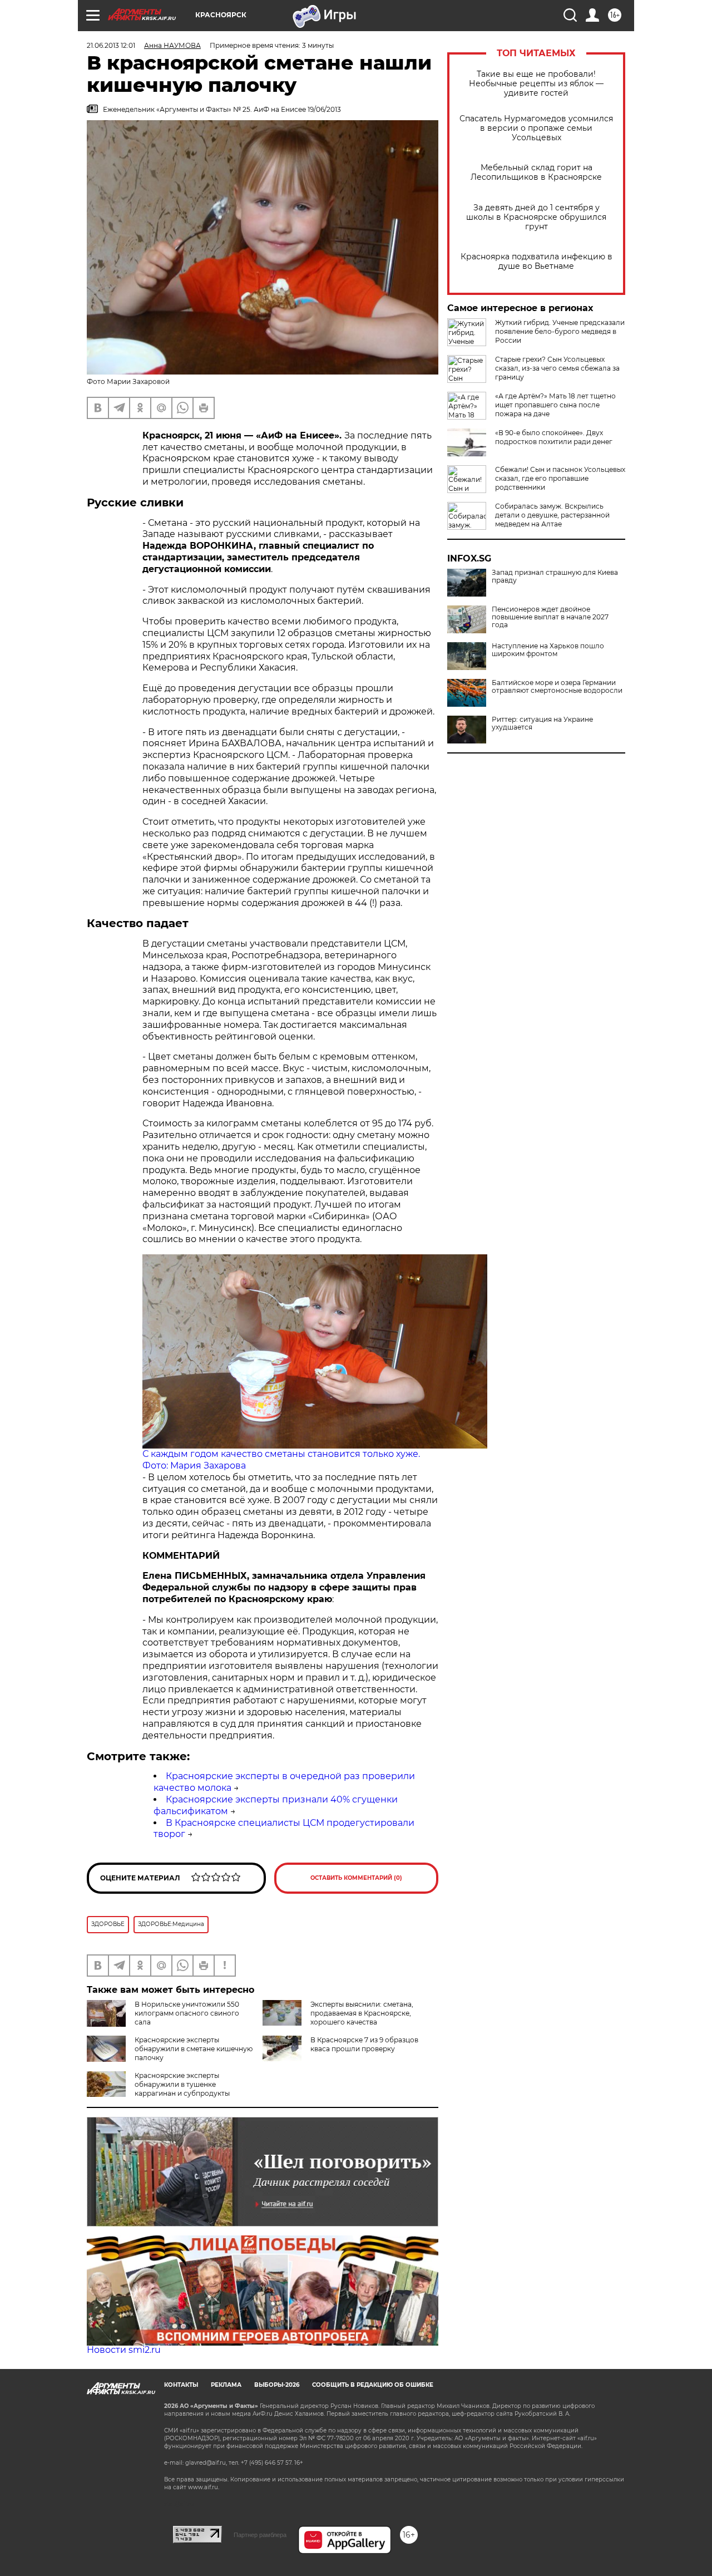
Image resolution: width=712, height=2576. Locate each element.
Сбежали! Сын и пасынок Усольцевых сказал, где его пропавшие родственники (560, 478)
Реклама (226, 2385)
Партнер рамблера (260, 2535)
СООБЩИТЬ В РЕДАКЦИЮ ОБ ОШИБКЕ (373, 2385)
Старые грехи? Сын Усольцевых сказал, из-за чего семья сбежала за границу (557, 368)
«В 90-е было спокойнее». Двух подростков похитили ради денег (554, 437)
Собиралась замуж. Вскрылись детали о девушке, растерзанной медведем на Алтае (552, 515)
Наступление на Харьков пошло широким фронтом (548, 650)
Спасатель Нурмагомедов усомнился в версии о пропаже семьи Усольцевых (536, 128)
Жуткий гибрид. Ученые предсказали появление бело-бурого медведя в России (560, 331)
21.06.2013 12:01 (111, 45)
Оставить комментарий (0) (356, 1878)
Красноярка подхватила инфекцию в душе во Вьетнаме (537, 262)
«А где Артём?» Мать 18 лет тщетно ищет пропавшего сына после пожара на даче (555, 405)
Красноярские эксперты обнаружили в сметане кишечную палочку (194, 2049)
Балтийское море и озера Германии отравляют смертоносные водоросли (557, 687)
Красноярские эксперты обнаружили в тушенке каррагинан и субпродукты (182, 2084)
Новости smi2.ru (124, 2350)
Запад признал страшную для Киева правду (555, 577)
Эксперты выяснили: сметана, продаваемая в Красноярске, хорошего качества (362, 2013)
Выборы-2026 (277, 2385)
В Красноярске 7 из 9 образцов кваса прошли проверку (364, 2044)
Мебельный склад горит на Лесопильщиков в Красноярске (536, 173)
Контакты (181, 2385)
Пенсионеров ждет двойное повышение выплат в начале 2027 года (550, 617)
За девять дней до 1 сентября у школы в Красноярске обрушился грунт (536, 217)
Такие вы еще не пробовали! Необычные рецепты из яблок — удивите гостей (536, 84)
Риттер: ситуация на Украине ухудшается (542, 723)
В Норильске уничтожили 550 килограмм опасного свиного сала (187, 2013)
